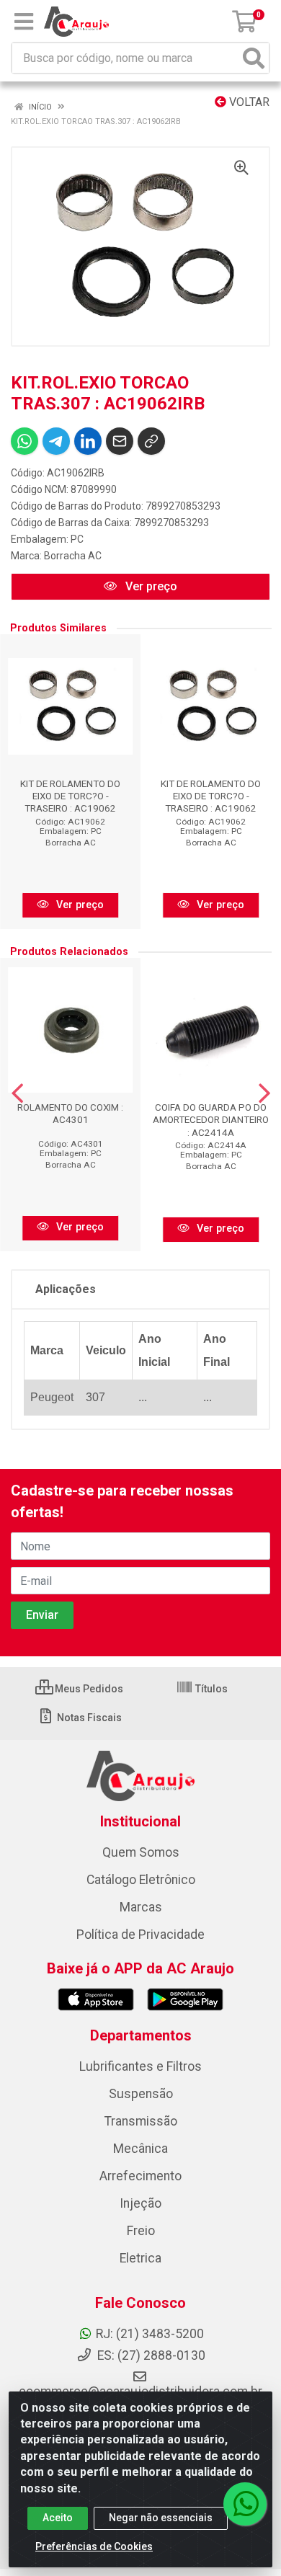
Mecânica (140, 2149)
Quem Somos (141, 1852)
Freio (141, 2231)
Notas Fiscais (88, 1718)
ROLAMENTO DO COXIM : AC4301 (70, 1113)
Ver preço (150, 586)
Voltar (248, 102)
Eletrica (140, 2258)
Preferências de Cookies (94, 2546)
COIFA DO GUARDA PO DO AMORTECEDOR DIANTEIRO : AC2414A (211, 1119)
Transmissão (141, 2121)
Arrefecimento (140, 2176)
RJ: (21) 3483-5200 (150, 2334)
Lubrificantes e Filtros (140, 2066)
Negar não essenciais (161, 2518)
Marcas (141, 1907)
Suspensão (141, 2094)
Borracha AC (73, 556)
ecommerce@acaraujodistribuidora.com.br (140, 2391)
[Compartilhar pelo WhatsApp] (24, 441)
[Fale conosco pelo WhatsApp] (245, 2504)
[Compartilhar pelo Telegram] (56, 441)
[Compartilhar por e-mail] (120, 441)
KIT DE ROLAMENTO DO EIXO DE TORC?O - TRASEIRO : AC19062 (70, 796)
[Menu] (24, 22)
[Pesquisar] (254, 58)
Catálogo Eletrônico (141, 1880)
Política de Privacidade (140, 1935)
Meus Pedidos (88, 1689)
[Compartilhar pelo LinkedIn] (88, 441)
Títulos (210, 1689)
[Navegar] (17, 1093)
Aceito (58, 2518)
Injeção (140, 2203)
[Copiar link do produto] (151, 441)
